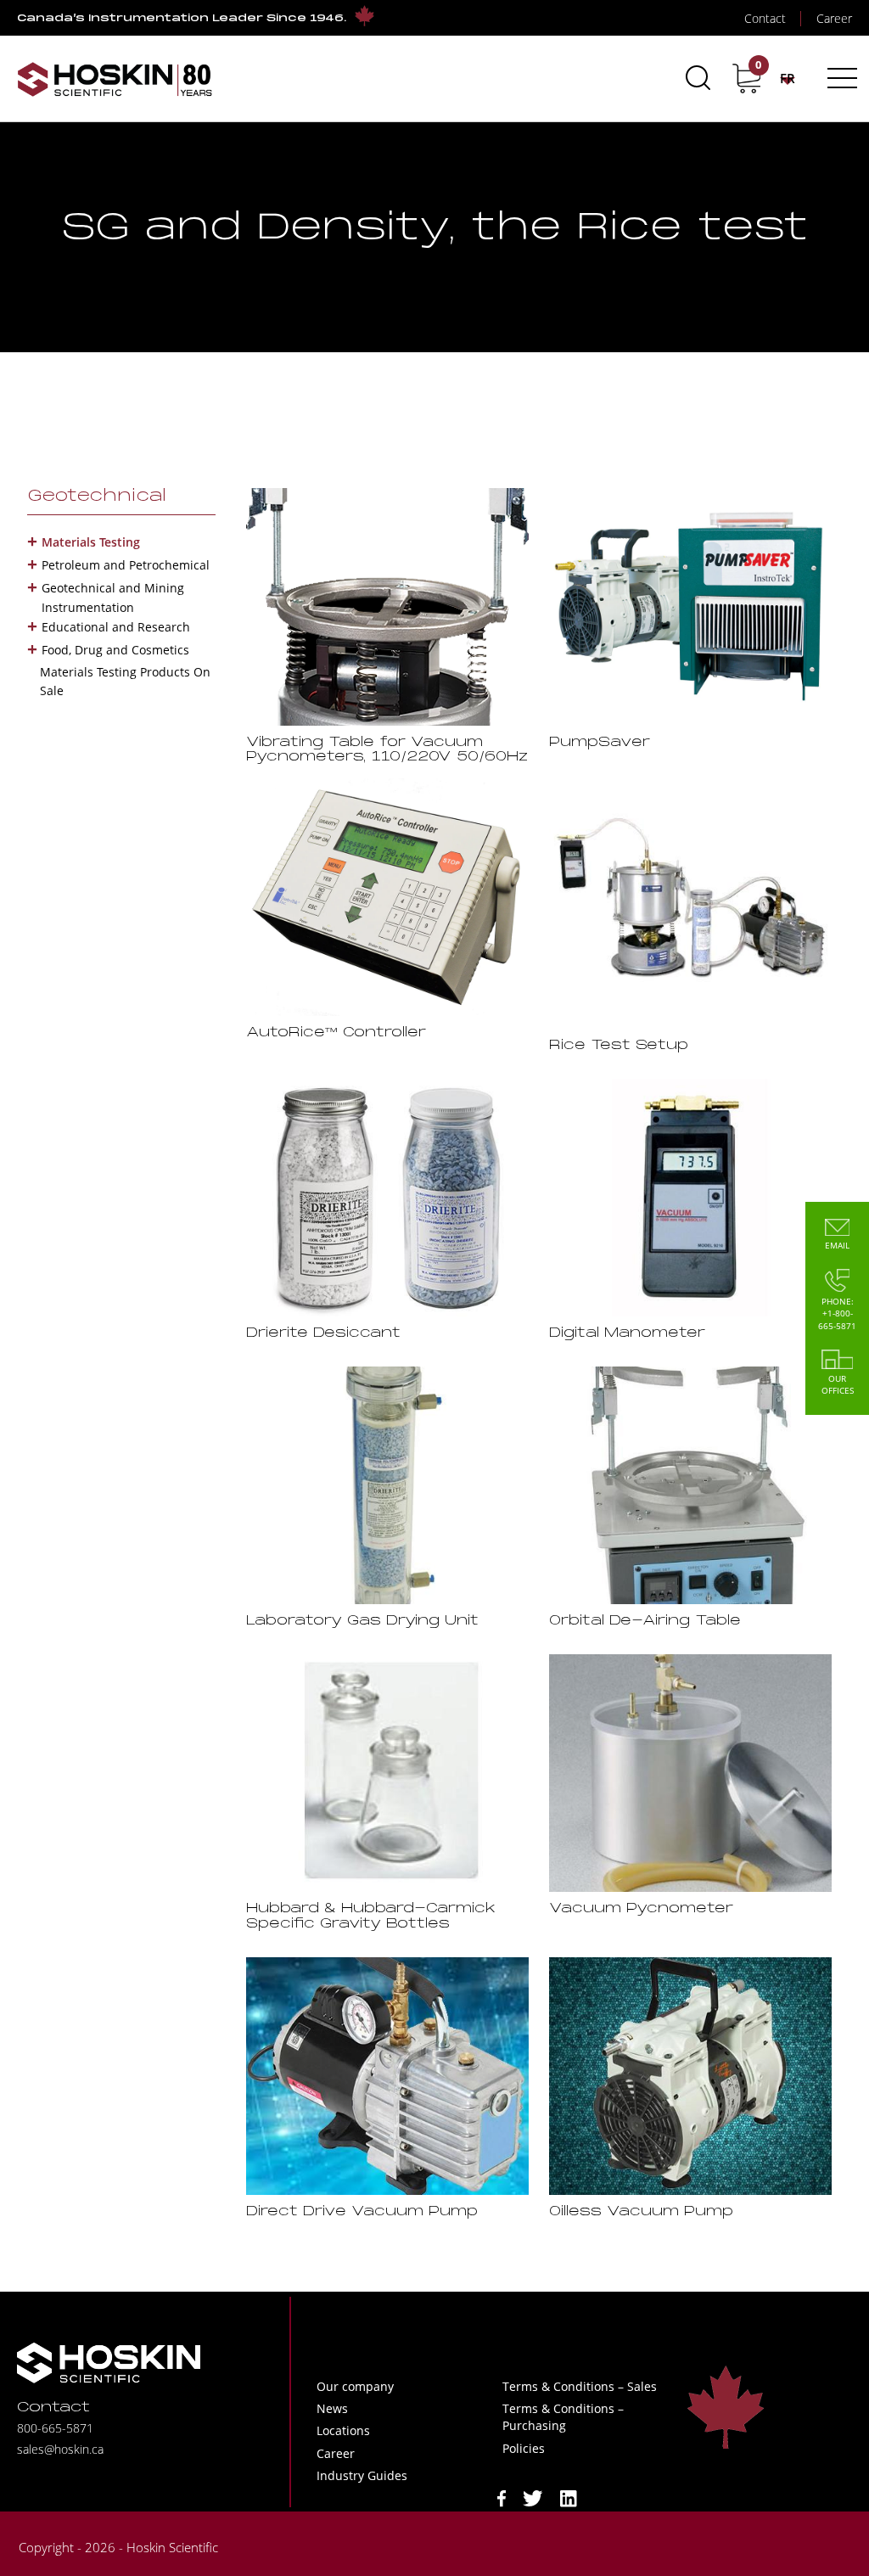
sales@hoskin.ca (60, 2449)
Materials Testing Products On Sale (125, 681)
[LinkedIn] (569, 2497)
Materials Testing (91, 542)
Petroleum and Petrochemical (126, 565)
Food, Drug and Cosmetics (115, 650)
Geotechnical (97, 497)
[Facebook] (502, 2497)
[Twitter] (533, 2497)
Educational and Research (116, 627)
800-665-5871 (55, 2428)
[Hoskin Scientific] (115, 79)
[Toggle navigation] (840, 78)
